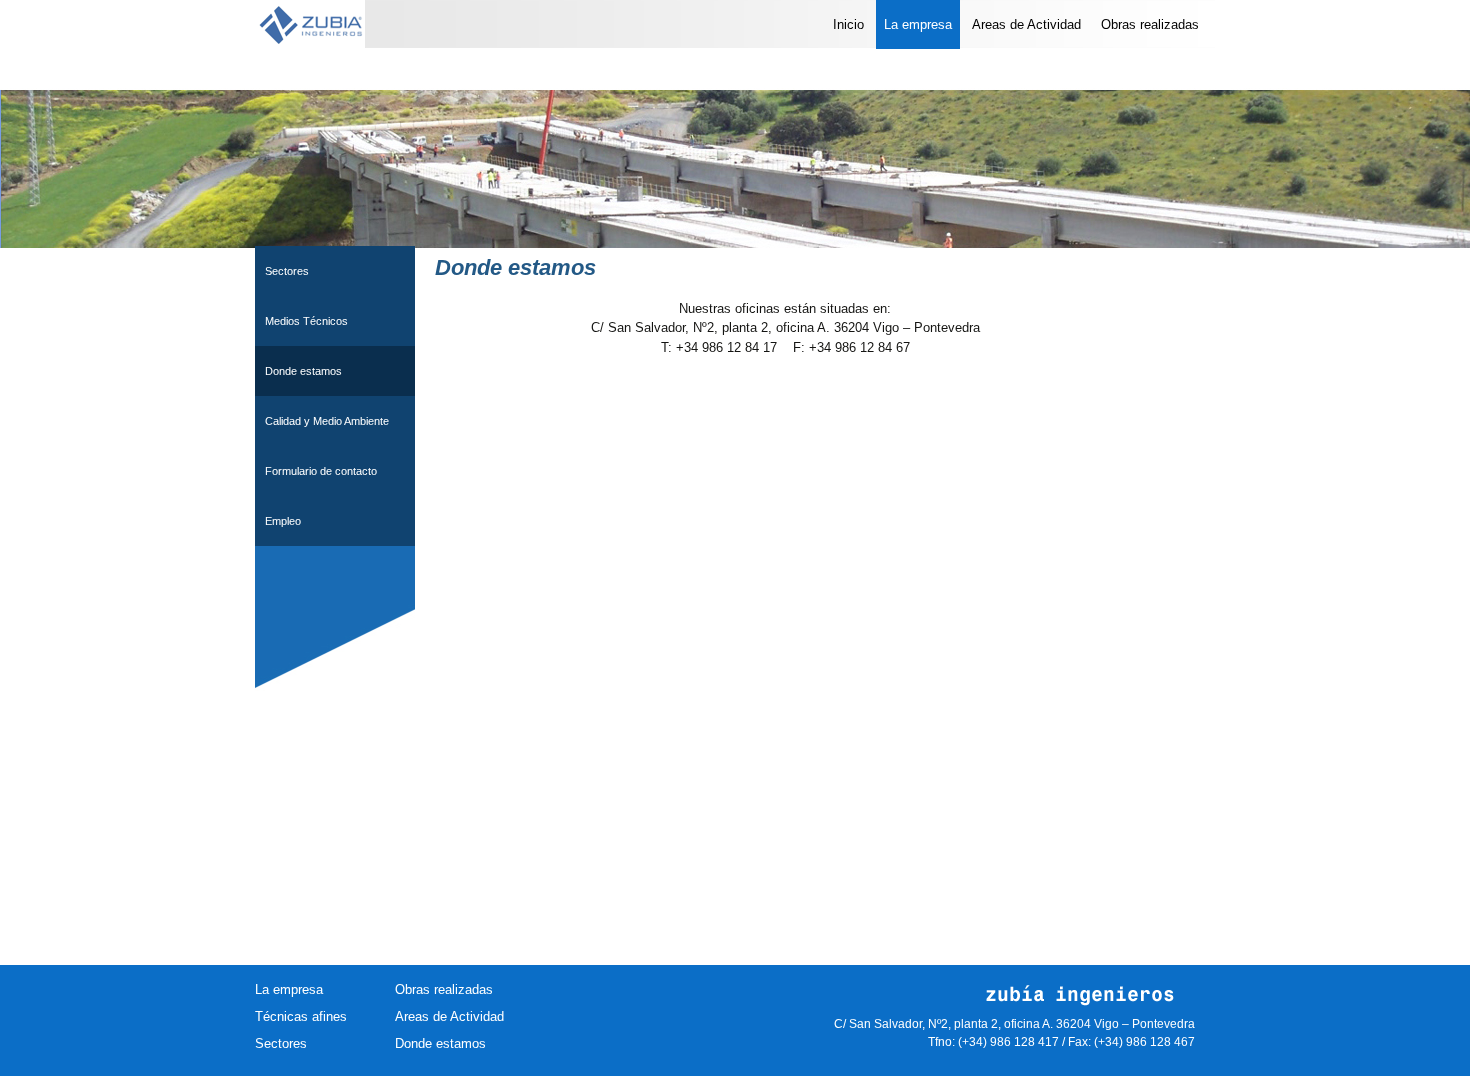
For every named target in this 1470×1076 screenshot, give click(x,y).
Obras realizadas (1150, 24)
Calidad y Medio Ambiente (327, 421)
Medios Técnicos (306, 321)
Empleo (283, 521)
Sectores (287, 271)
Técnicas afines (301, 1016)
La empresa (918, 24)
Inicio (848, 24)
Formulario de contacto (321, 471)
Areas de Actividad (1026, 24)
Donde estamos (303, 371)
